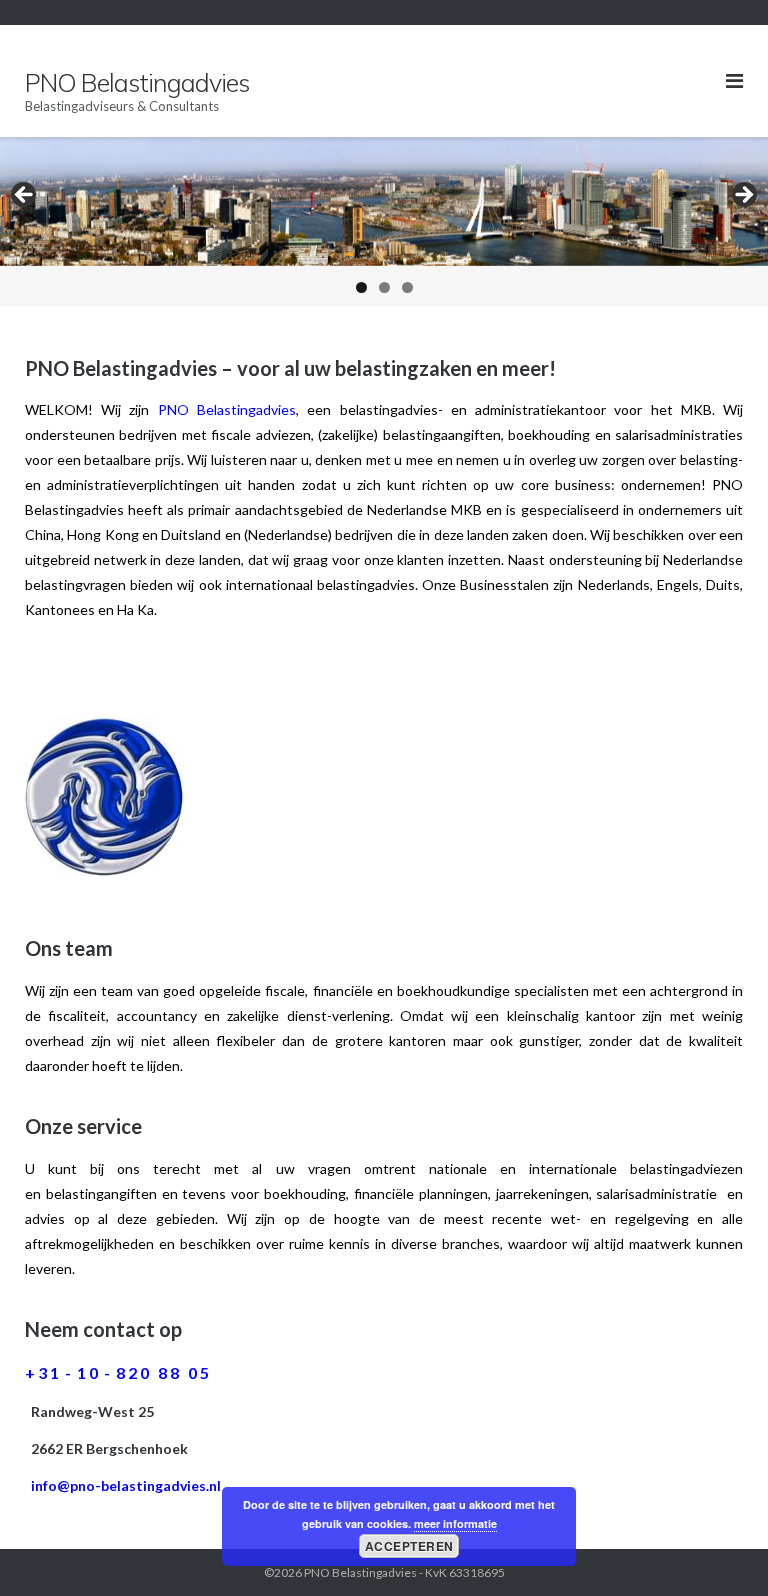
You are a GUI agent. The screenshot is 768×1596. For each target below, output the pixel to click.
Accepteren (409, 1546)
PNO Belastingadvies (360, 1572)
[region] (384, 221)
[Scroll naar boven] (718, 1548)
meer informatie (455, 1523)
